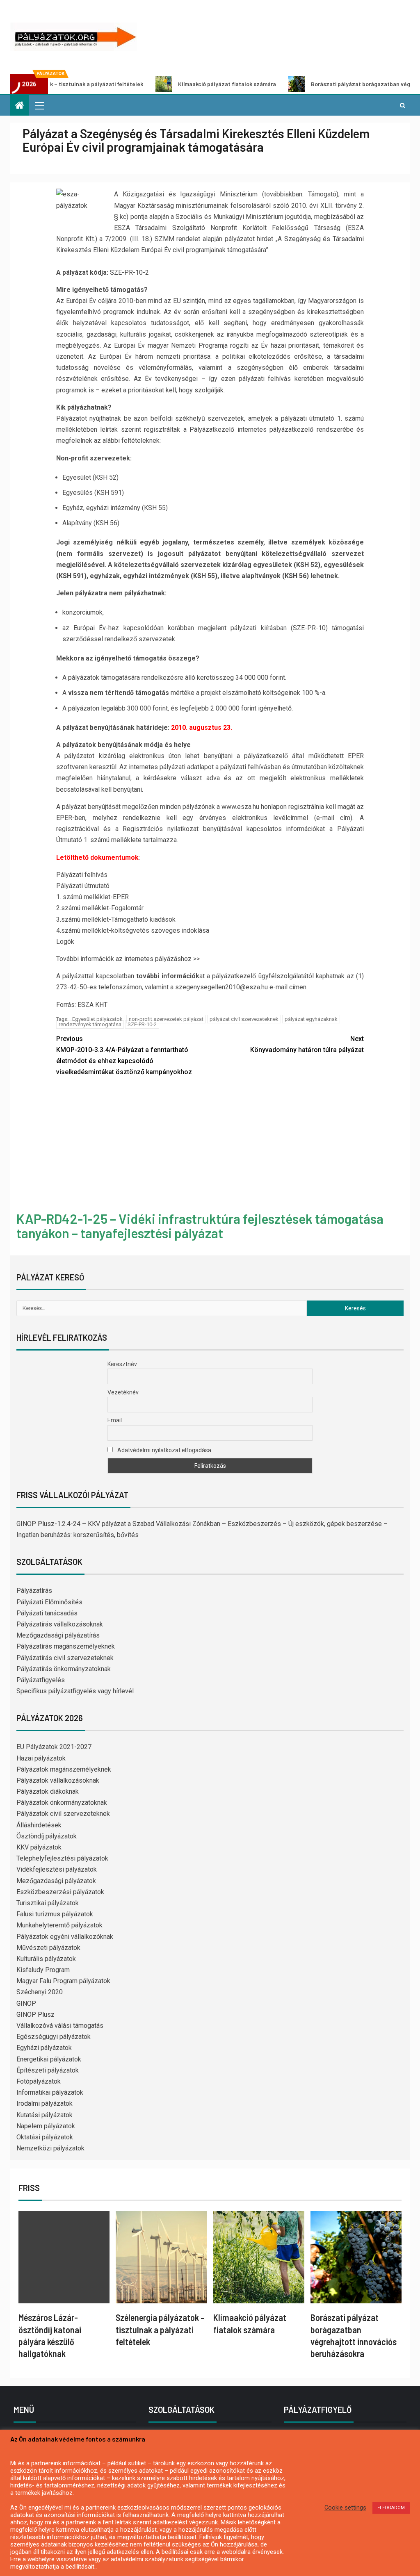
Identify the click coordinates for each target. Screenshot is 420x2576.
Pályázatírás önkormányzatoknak (64, 1669)
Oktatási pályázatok (45, 2137)
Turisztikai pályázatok (48, 1903)
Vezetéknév (123, 1392)
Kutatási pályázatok (45, 2115)
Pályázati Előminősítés (49, 1602)
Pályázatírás (34, 1591)
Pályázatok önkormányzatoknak (62, 1803)
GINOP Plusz (35, 2015)
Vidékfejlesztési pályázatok (57, 1869)
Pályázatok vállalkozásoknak (58, 1780)
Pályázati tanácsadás (47, 1613)
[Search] (403, 105)
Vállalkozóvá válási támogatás (60, 2026)
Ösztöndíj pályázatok (47, 1836)
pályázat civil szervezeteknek (244, 1019)
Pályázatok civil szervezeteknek (63, 1814)
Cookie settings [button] (345, 2508)
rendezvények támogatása (90, 1024)
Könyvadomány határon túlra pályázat (307, 1044)
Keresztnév (122, 1364)
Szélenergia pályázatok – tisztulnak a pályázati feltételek (160, 2329)
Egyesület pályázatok (97, 1019)
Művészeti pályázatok (48, 1948)
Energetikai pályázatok (49, 2059)
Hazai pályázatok (41, 1758)
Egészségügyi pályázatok (54, 2037)
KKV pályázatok (39, 1847)
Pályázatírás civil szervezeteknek (65, 1658)
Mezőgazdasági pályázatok (56, 1881)
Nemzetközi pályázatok (50, 2148)
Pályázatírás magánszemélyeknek (66, 1646)
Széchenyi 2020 (40, 1992)
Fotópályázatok (39, 2081)
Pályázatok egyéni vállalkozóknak (65, 1937)
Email (115, 1420)
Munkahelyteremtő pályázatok (59, 1925)
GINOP (26, 2003)
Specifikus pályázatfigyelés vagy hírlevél (75, 1691)
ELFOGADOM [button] (391, 2508)
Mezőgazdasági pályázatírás (58, 1635)
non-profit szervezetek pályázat (166, 1019)
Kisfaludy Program (43, 1970)
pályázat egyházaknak (311, 1019)
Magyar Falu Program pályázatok (63, 1981)
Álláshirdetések (39, 1825)
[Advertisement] (210, 1146)
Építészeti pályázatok (48, 2070)
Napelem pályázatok (46, 2126)
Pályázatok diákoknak (48, 1791)
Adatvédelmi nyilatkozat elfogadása (164, 1450)
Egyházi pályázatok (44, 2048)
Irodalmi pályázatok (45, 2103)
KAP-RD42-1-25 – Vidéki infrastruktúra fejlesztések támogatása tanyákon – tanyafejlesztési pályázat (200, 1226)
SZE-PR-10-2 (142, 1024)
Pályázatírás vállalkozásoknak (60, 1624)
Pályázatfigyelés (41, 1680)
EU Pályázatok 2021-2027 (54, 1747)
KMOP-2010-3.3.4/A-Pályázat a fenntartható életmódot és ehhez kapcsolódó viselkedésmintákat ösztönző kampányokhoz (124, 1056)
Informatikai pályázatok (50, 2092)
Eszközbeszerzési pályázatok (60, 1892)
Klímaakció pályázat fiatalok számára (169, 84)
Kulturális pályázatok (46, 1959)
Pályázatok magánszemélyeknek (64, 1769)
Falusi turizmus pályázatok (55, 1914)
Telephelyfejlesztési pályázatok (62, 1858)
